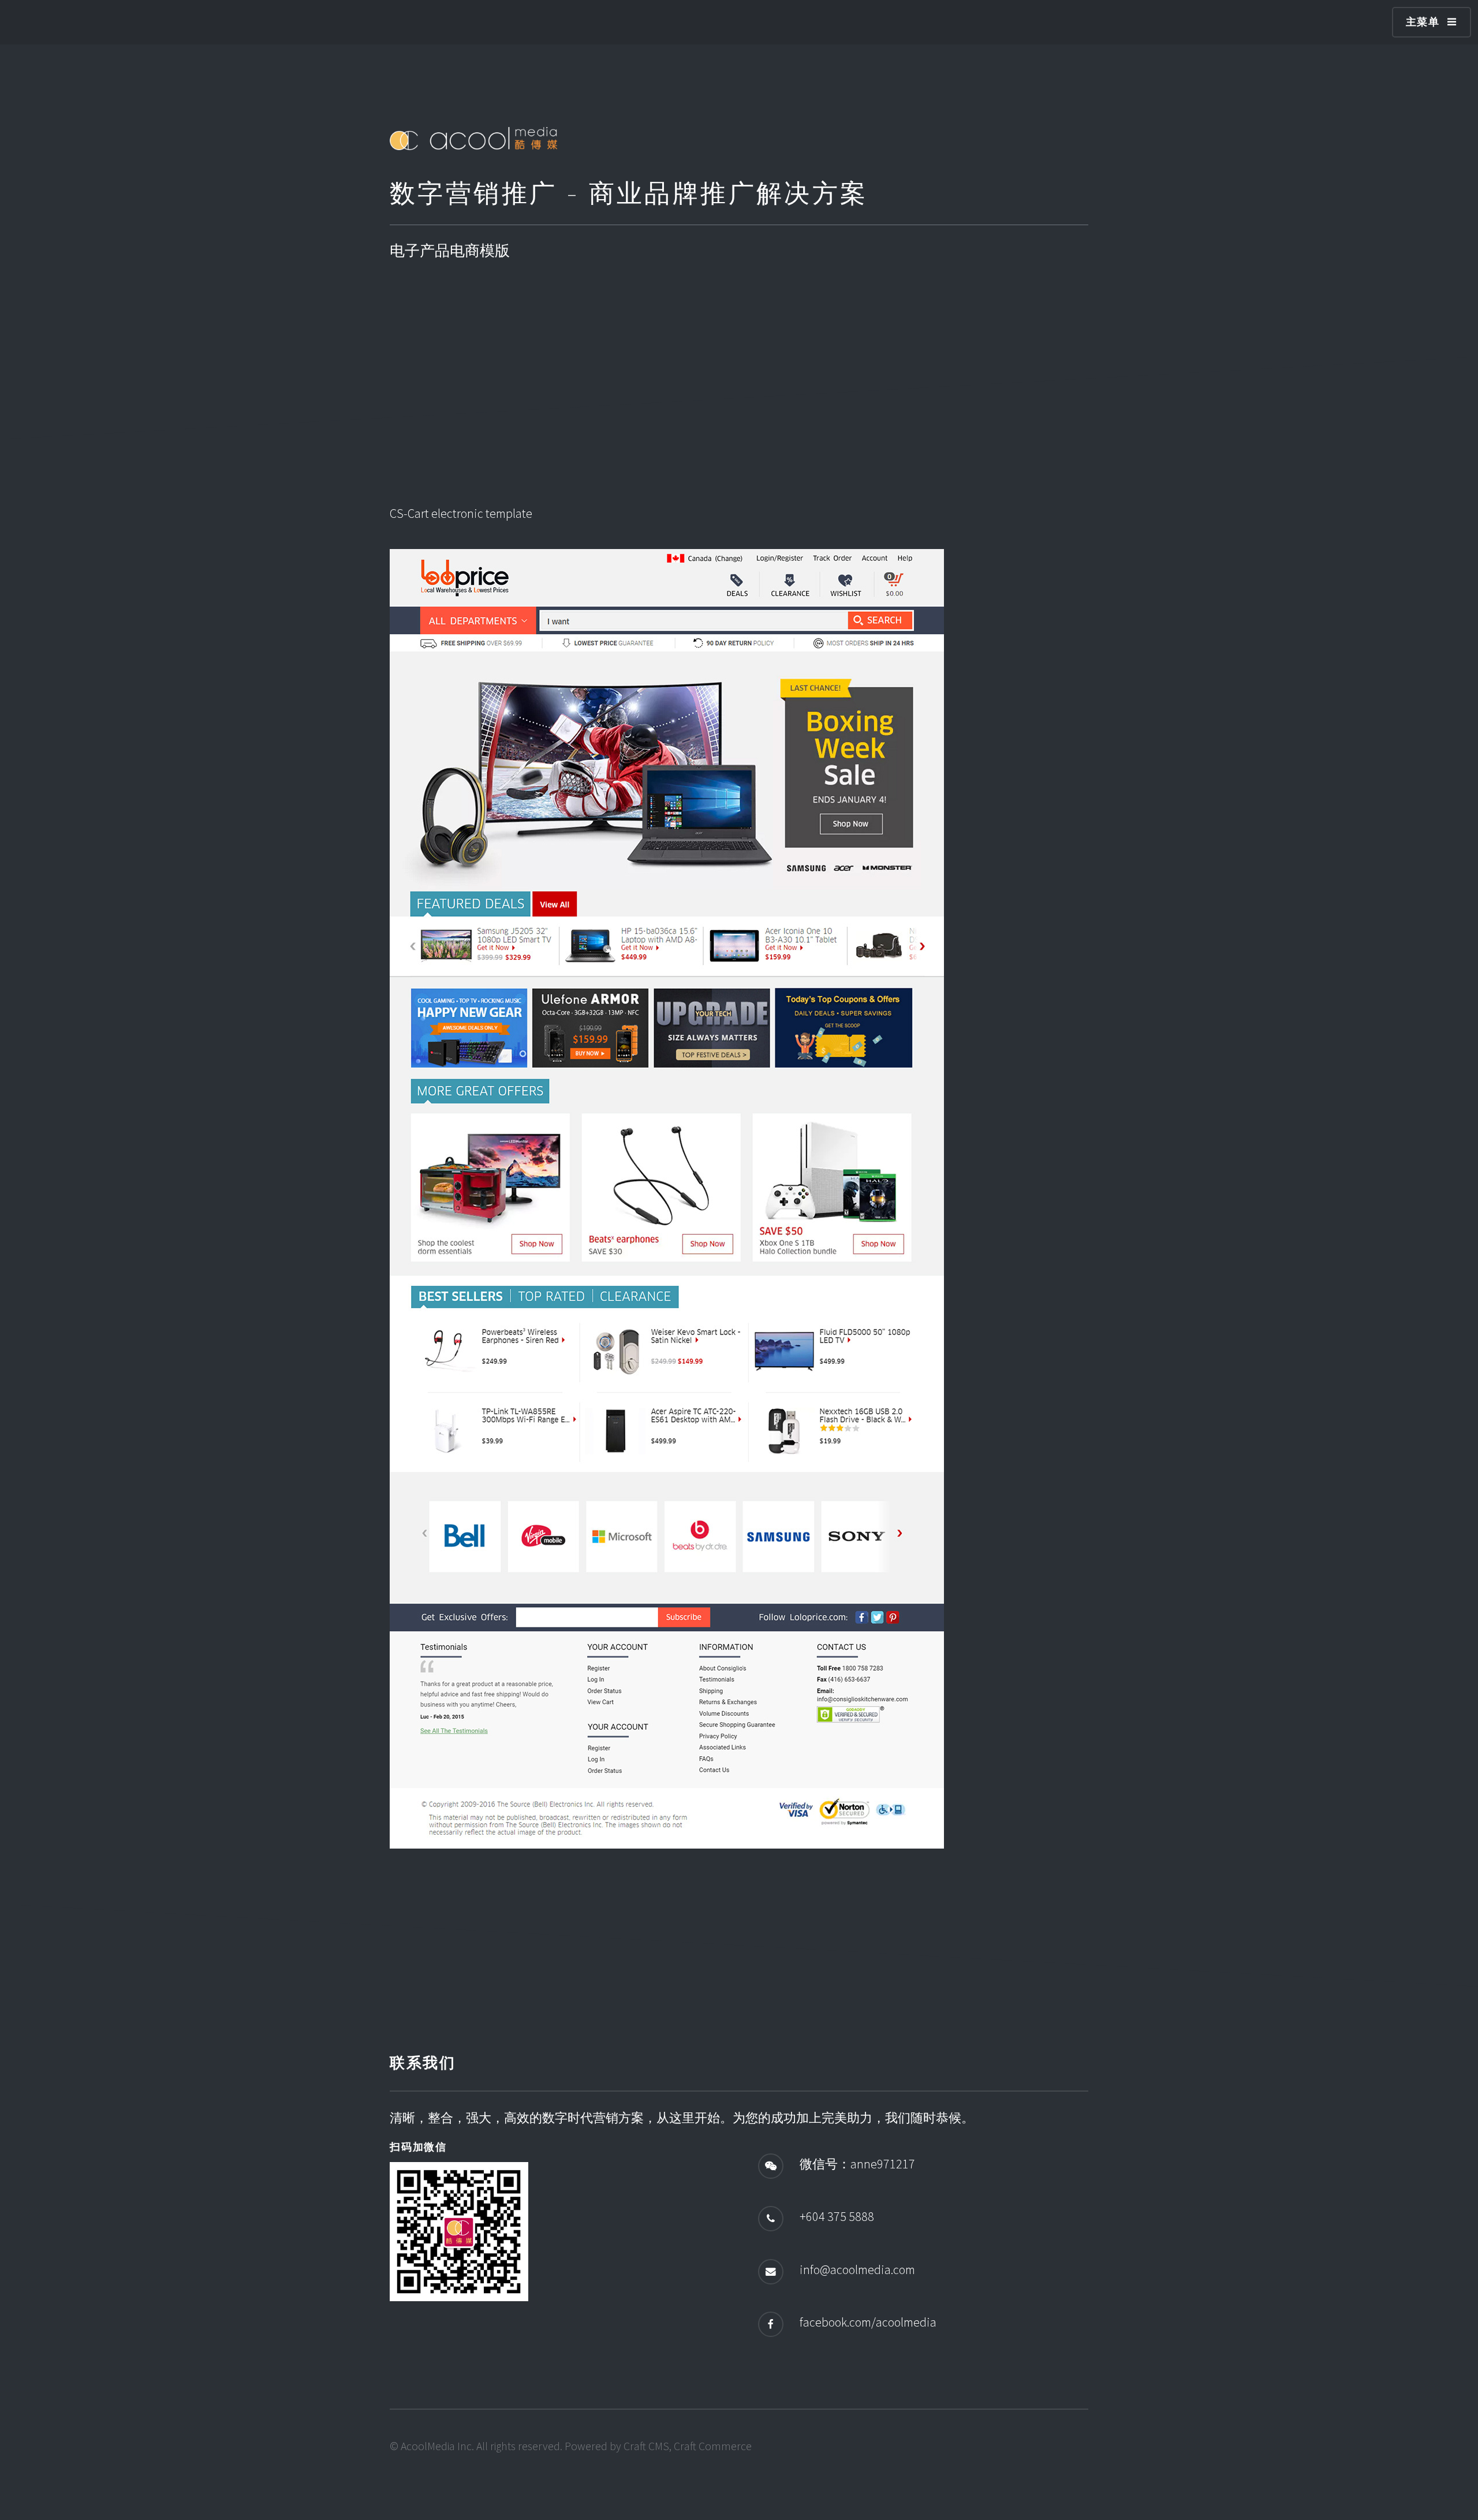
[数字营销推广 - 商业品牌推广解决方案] (473, 145)
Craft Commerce (713, 2446)
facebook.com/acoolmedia (868, 2322)
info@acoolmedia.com (857, 2269)
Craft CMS (646, 2446)
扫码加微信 (418, 2147)
